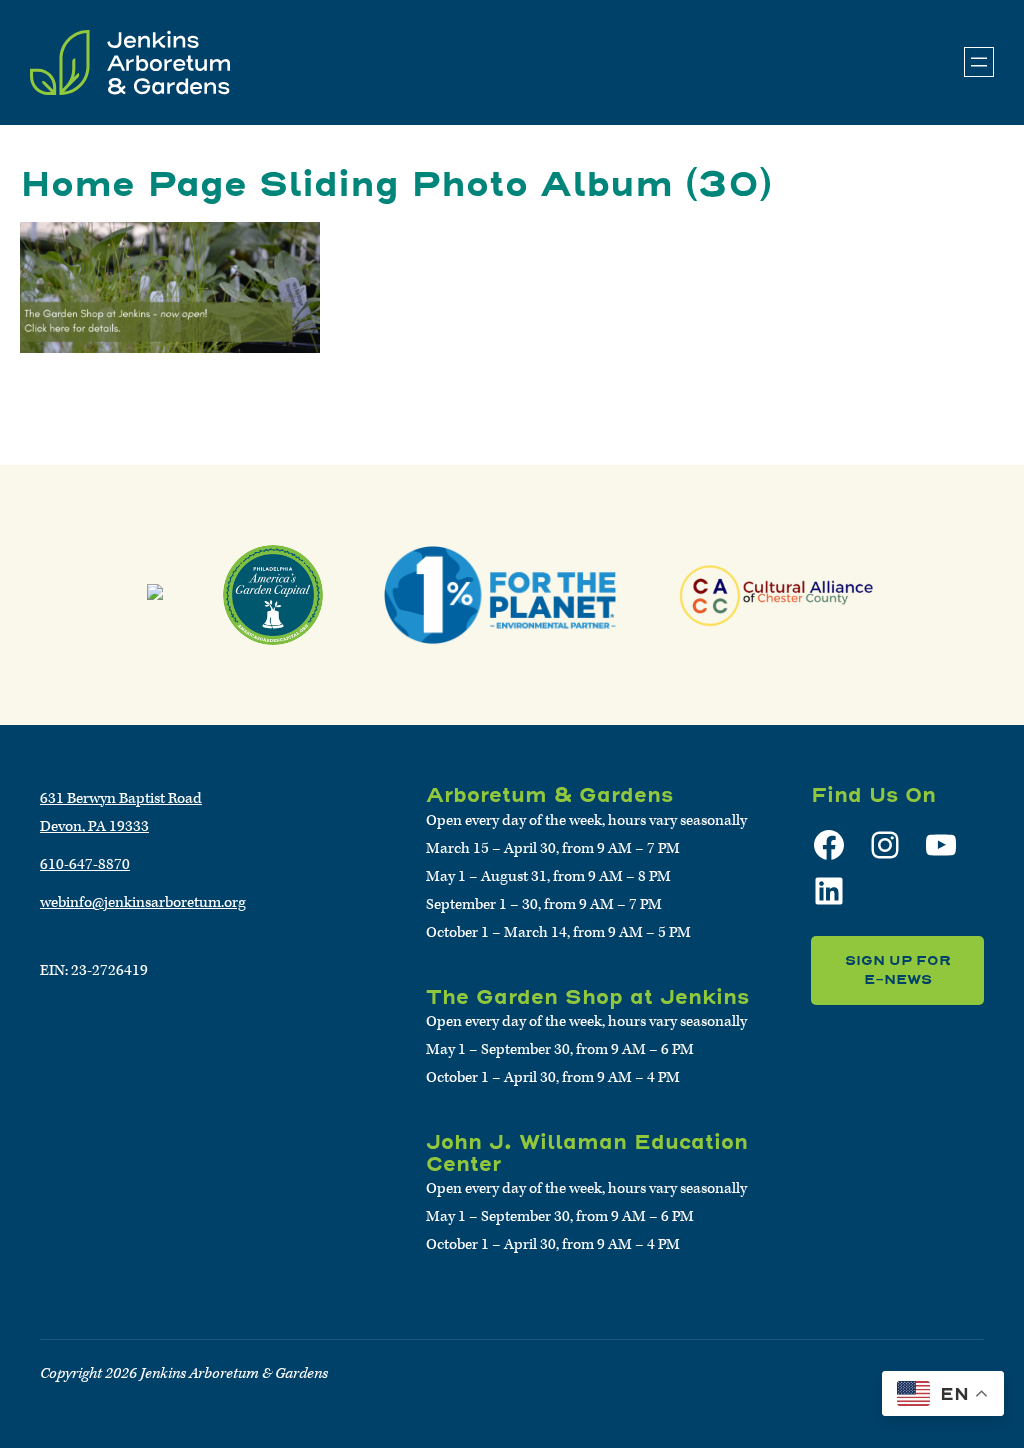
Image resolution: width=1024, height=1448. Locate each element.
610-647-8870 (85, 864)
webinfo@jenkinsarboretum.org (143, 902)
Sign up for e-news (898, 970)
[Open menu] (979, 62)
